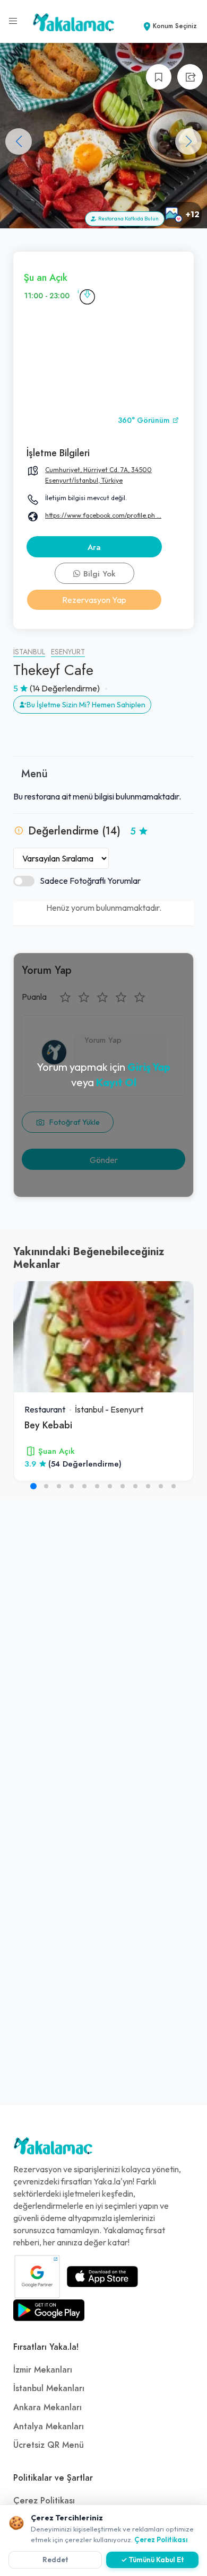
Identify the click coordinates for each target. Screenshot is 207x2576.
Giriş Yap (149, 1067)
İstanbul (29, 652)
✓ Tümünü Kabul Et (153, 2560)
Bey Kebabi (48, 1425)
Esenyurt (68, 652)
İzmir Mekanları (43, 2370)
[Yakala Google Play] (49, 2310)
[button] (188, 141)
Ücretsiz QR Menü (49, 2445)
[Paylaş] (190, 77)
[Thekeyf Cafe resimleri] (103, 136)
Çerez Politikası (44, 2501)
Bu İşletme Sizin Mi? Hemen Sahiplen (86, 705)
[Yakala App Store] (102, 2277)
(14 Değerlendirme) (65, 688)
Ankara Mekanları (48, 2408)
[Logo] (53, 2148)
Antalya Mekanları (49, 2427)
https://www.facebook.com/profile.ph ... (103, 515)
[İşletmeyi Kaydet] (159, 77)
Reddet (55, 2560)
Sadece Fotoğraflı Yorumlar (90, 881)
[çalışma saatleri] (87, 296)
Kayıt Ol (116, 1082)
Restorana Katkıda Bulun (127, 219)
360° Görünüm (145, 420)
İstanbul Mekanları (49, 2388)
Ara (94, 547)
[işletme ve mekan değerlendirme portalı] (13, 21)
